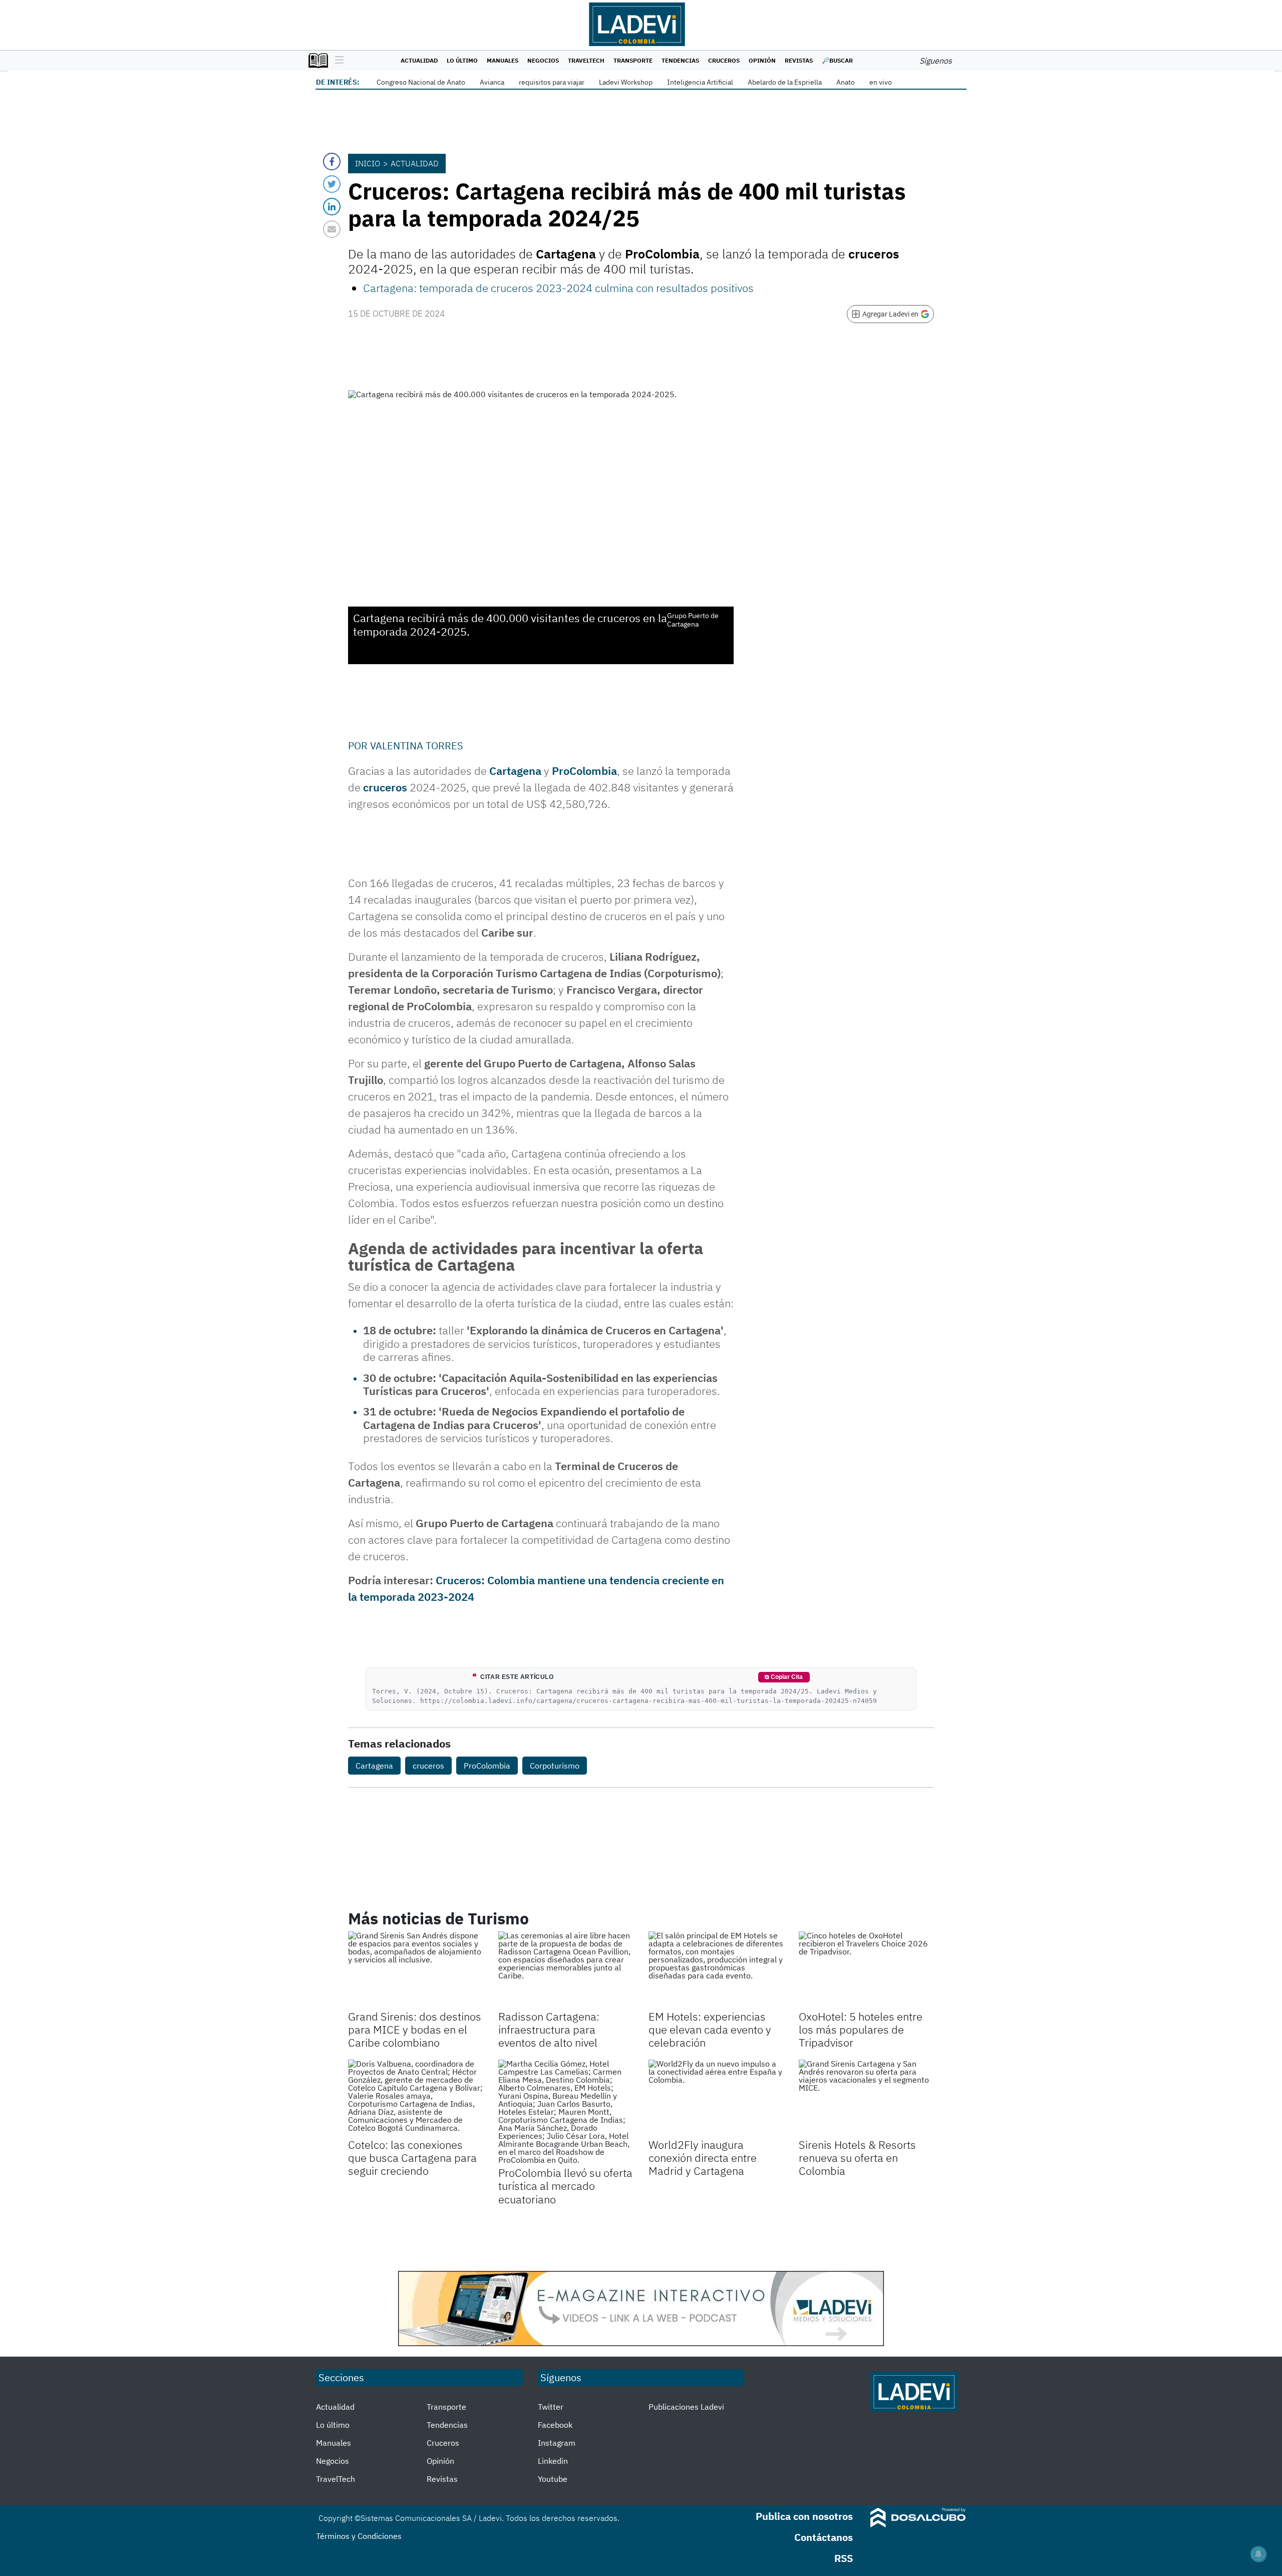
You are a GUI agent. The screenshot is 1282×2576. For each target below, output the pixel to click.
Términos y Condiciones (359, 2536)
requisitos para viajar (552, 82)
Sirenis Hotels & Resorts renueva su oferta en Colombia (857, 2158)
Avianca (492, 82)
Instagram (557, 2443)
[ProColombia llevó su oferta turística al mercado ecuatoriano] (566, 2112)
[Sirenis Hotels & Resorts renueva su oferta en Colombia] (866, 2098)
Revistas (799, 60)
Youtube (553, 2479)
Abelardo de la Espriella (785, 82)
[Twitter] (332, 184)
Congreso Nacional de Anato (421, 82)
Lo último (462, 60)
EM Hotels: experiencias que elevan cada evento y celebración (710, 2030)
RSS (844, 2558)
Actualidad (419, 60)
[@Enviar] (332, 229)
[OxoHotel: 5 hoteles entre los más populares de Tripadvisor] (866, 1969)
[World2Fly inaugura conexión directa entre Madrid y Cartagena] (716, 2098)
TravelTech (586, 60)
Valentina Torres (417, 746)
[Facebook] (332, 162)
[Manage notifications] (1258, 2554)
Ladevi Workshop (626, 82)
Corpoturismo (555, 1766)
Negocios (543, 60)
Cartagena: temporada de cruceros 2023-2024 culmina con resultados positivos (558, 288)
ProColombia (584, 771)
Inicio (368, 163)
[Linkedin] (332, 207)
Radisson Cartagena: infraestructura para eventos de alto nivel (549, 2030)
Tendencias (680, 60)
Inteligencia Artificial (700, 82)
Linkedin (553, 2461)
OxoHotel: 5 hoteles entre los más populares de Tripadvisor (861, 2030)
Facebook (555, 2425)
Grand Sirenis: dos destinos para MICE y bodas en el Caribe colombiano (415, 2030)
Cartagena (374, 1766)
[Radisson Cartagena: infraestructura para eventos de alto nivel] (566, 1969)
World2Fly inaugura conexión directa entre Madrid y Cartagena (703, 2158)
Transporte (633, 60)
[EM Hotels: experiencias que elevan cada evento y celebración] (716, 1969)
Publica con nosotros (804, 2516)
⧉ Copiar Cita (784, 1677)
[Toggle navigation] (337, 61)
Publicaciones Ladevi (686, 2407)
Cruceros (724, 60)
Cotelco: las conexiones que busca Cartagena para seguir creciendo (412, 2158)
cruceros (428, 1766)
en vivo (881, 82)
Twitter (551, 2407)
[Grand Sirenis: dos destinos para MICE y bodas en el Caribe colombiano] (416, 1969)
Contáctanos (824, 2537)
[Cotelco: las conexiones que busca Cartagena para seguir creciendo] (416, 2098)
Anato (846, 82)
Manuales (503, 60)
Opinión (762, 60)
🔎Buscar (837, 60)
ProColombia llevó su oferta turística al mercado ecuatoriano (565, 2186)
